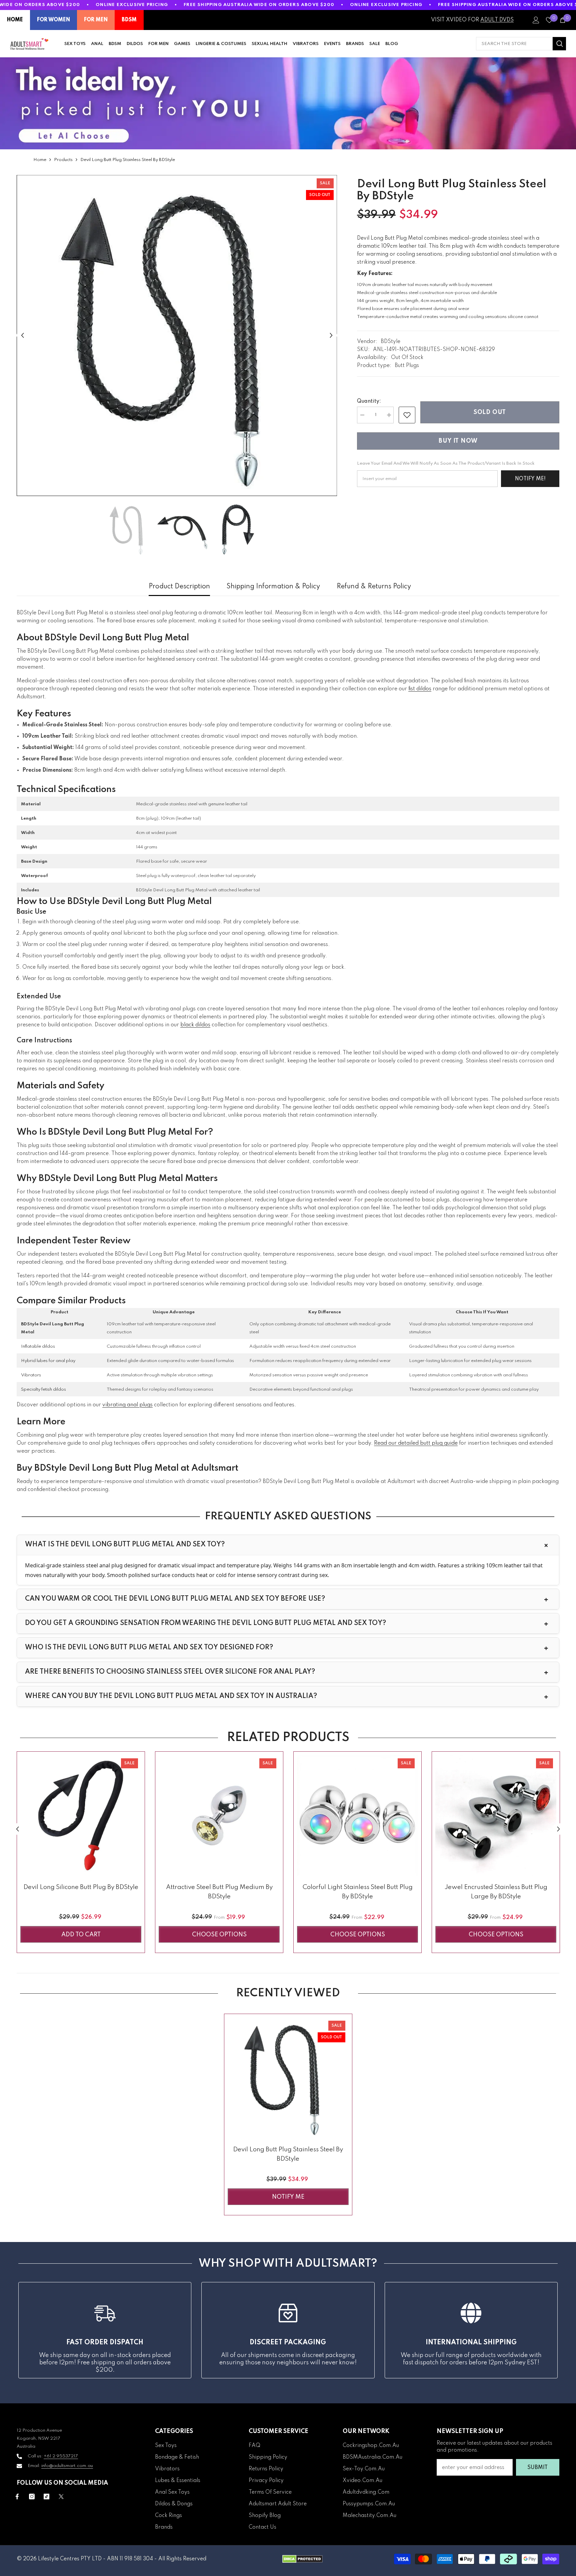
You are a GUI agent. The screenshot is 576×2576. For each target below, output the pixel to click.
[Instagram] (32, 2496)
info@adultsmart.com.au (67, 2466)
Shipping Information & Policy (273, 587)
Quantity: (369, 401)
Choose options (219, 1935)
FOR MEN (96, 20)
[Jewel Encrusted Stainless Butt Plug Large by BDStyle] (496, 1815)
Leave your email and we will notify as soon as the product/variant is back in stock (446, 463)
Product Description (179, 587)
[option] (177, 335)
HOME (15, 20)
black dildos (195, 1025)
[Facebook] (17, 2496)
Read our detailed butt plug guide (416, 1443)
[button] (22, 335)
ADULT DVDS (497, 20)
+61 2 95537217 (61, 2456)
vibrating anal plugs (127, 1405)
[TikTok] (46, 2496)
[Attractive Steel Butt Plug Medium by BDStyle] (219, 1815)
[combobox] (514, 44)
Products (63, 160)
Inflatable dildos (38, 1346)
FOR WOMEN (53, 20)
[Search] (521, 44)
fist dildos (420, 689)
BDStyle (390, 342)
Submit (537, 2468)
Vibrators (31, 1375)
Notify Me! (530, 479)
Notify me (288, 2197)
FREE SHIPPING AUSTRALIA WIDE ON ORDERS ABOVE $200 (259, 5)
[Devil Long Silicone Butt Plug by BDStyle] (81, 1815)
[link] (407, 415)
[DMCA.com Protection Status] (302, 2559)
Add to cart (81, 1935)
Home (40, 160)
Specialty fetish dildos (43, 1389)
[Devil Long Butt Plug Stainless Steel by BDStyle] (288, 2078)
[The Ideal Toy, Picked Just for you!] (288, 103)
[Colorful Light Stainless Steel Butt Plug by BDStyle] (357, 1815)
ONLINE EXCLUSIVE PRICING (132, 5)
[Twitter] (61, 2496)
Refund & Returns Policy (374, 587)
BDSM (129, 20)
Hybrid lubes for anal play (48, 1361)
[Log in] (536, 20)
